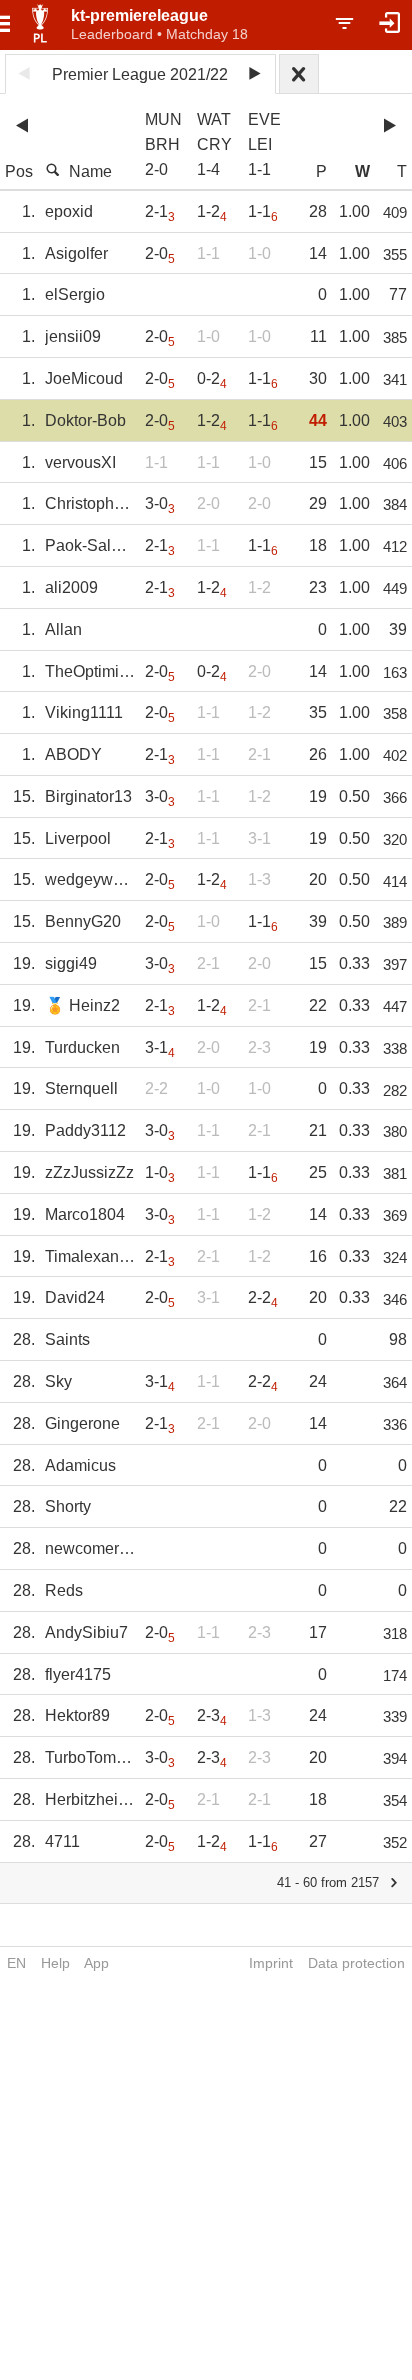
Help (55, 1963)
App (96, 1963)
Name (90, 171)
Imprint (271, 1963)
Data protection (356, 1963)
